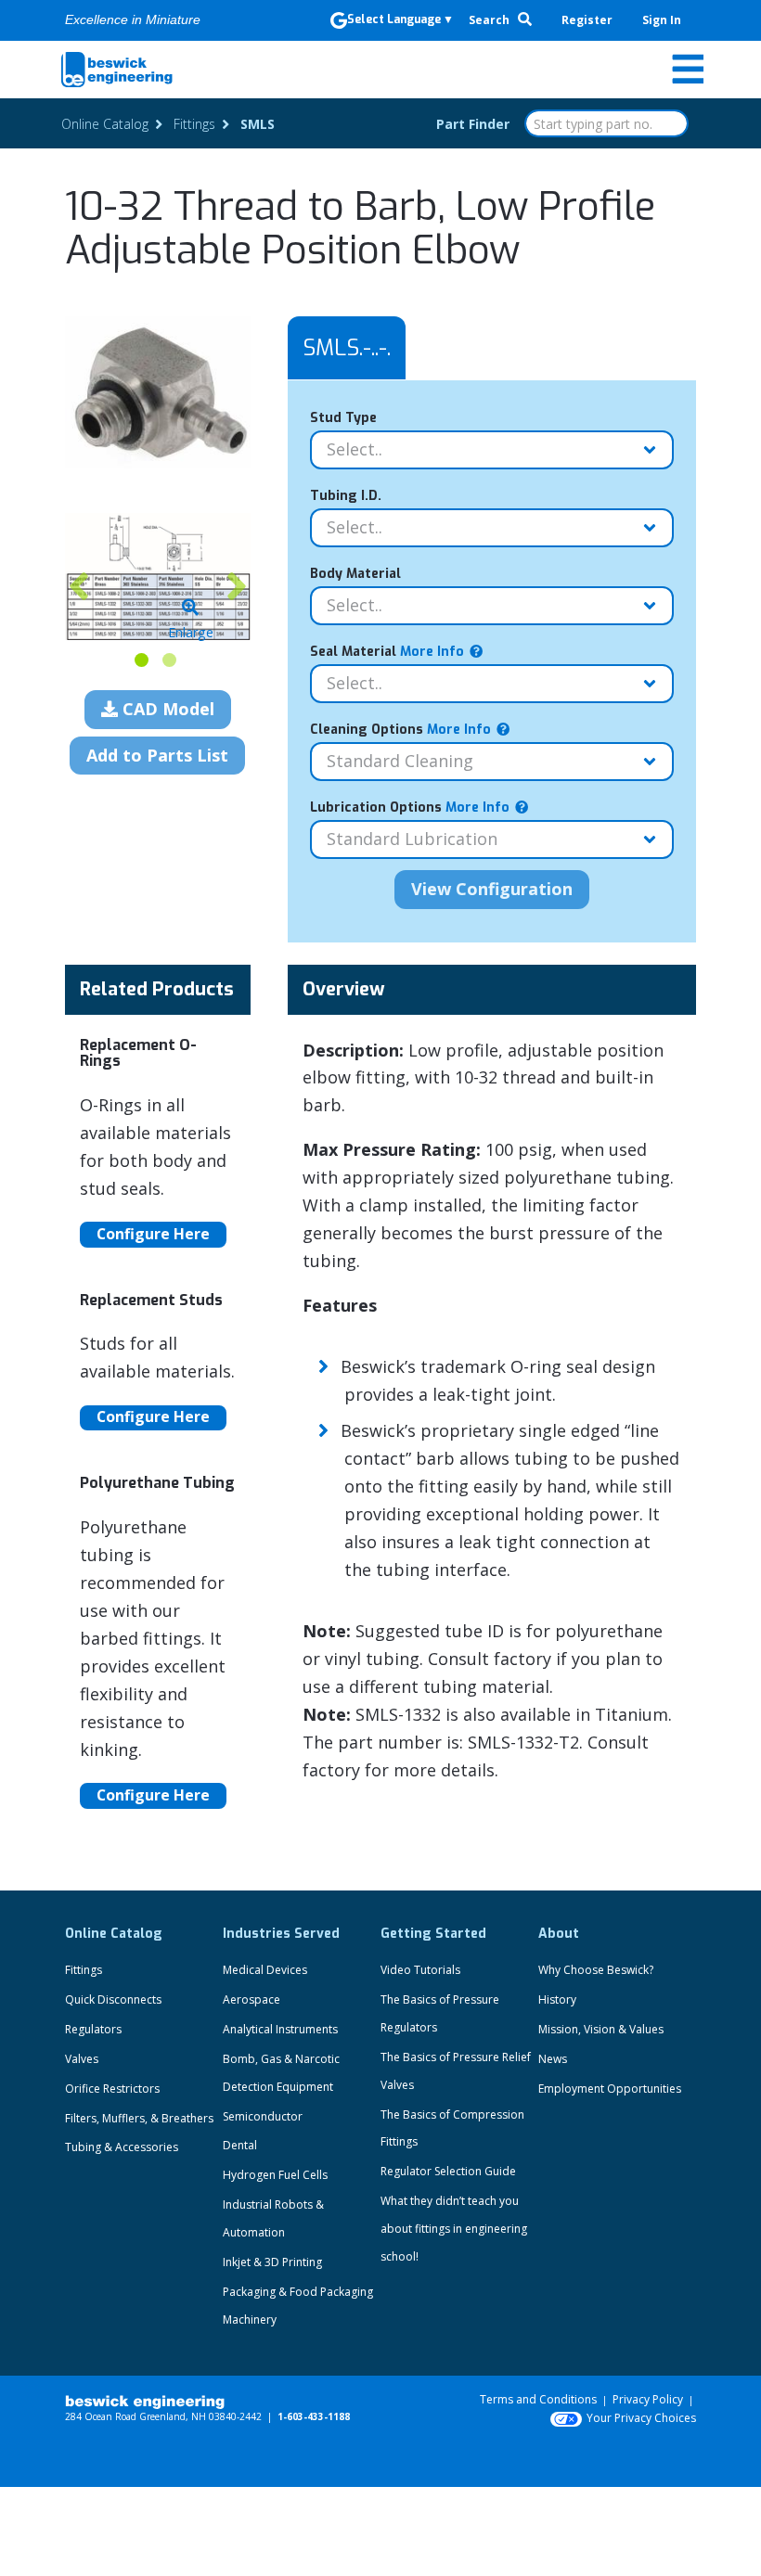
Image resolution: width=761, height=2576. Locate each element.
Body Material (355, 574)
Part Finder (473, 124)
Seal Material (387, 652)
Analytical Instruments (280, 2029)
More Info (430, 652)
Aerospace (252, 1999)
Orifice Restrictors (112, 2089)
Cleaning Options (400, 730)
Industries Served (281, 1934)
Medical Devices (265, 1970)
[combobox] (606, 123)
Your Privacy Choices (641, 2418)
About (559, 1934)
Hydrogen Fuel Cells (275, 2175)
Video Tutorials (420, 1970)
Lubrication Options (410, 807)
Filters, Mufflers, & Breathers (139, 2118)
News (553, 2059)
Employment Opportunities (610, 2089)
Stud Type (343, 418)
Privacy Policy (648, 2399)
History (557, 1999)
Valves (82, 2059)
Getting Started (433, 1934)
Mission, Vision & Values (601, 2029)
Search (490, 20)
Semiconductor (263, 2116)
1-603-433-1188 (314, 2416)
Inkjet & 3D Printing (272, 2262)
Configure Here (153, 1234)
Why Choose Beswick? (596, 1970)
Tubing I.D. (346, 496)
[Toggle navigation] (688, 70)
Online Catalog (114, 1934)
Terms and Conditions (538, 2399)
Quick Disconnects (113, 1999)
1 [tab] (142, 660)
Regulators (93, 2029)
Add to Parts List (157, 755)
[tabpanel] (158, 577)
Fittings (84, 1970)
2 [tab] (169, 660)
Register (587, 20)
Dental (240, 2145)
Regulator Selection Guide (448, 2171)
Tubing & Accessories (122, 2147)
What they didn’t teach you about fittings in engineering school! (454, 2229)
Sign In (662, 20)
